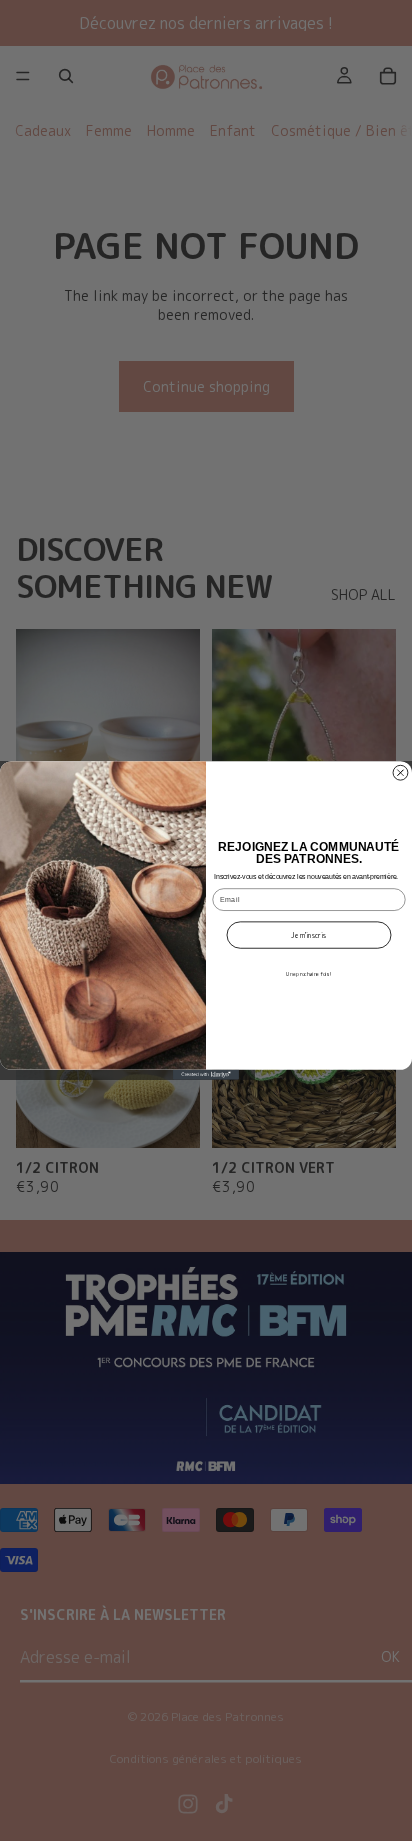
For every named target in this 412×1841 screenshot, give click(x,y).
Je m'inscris (308, 935)
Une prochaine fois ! (308, 974)
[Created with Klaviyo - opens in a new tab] (206, 1075)
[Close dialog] (400, 772)
